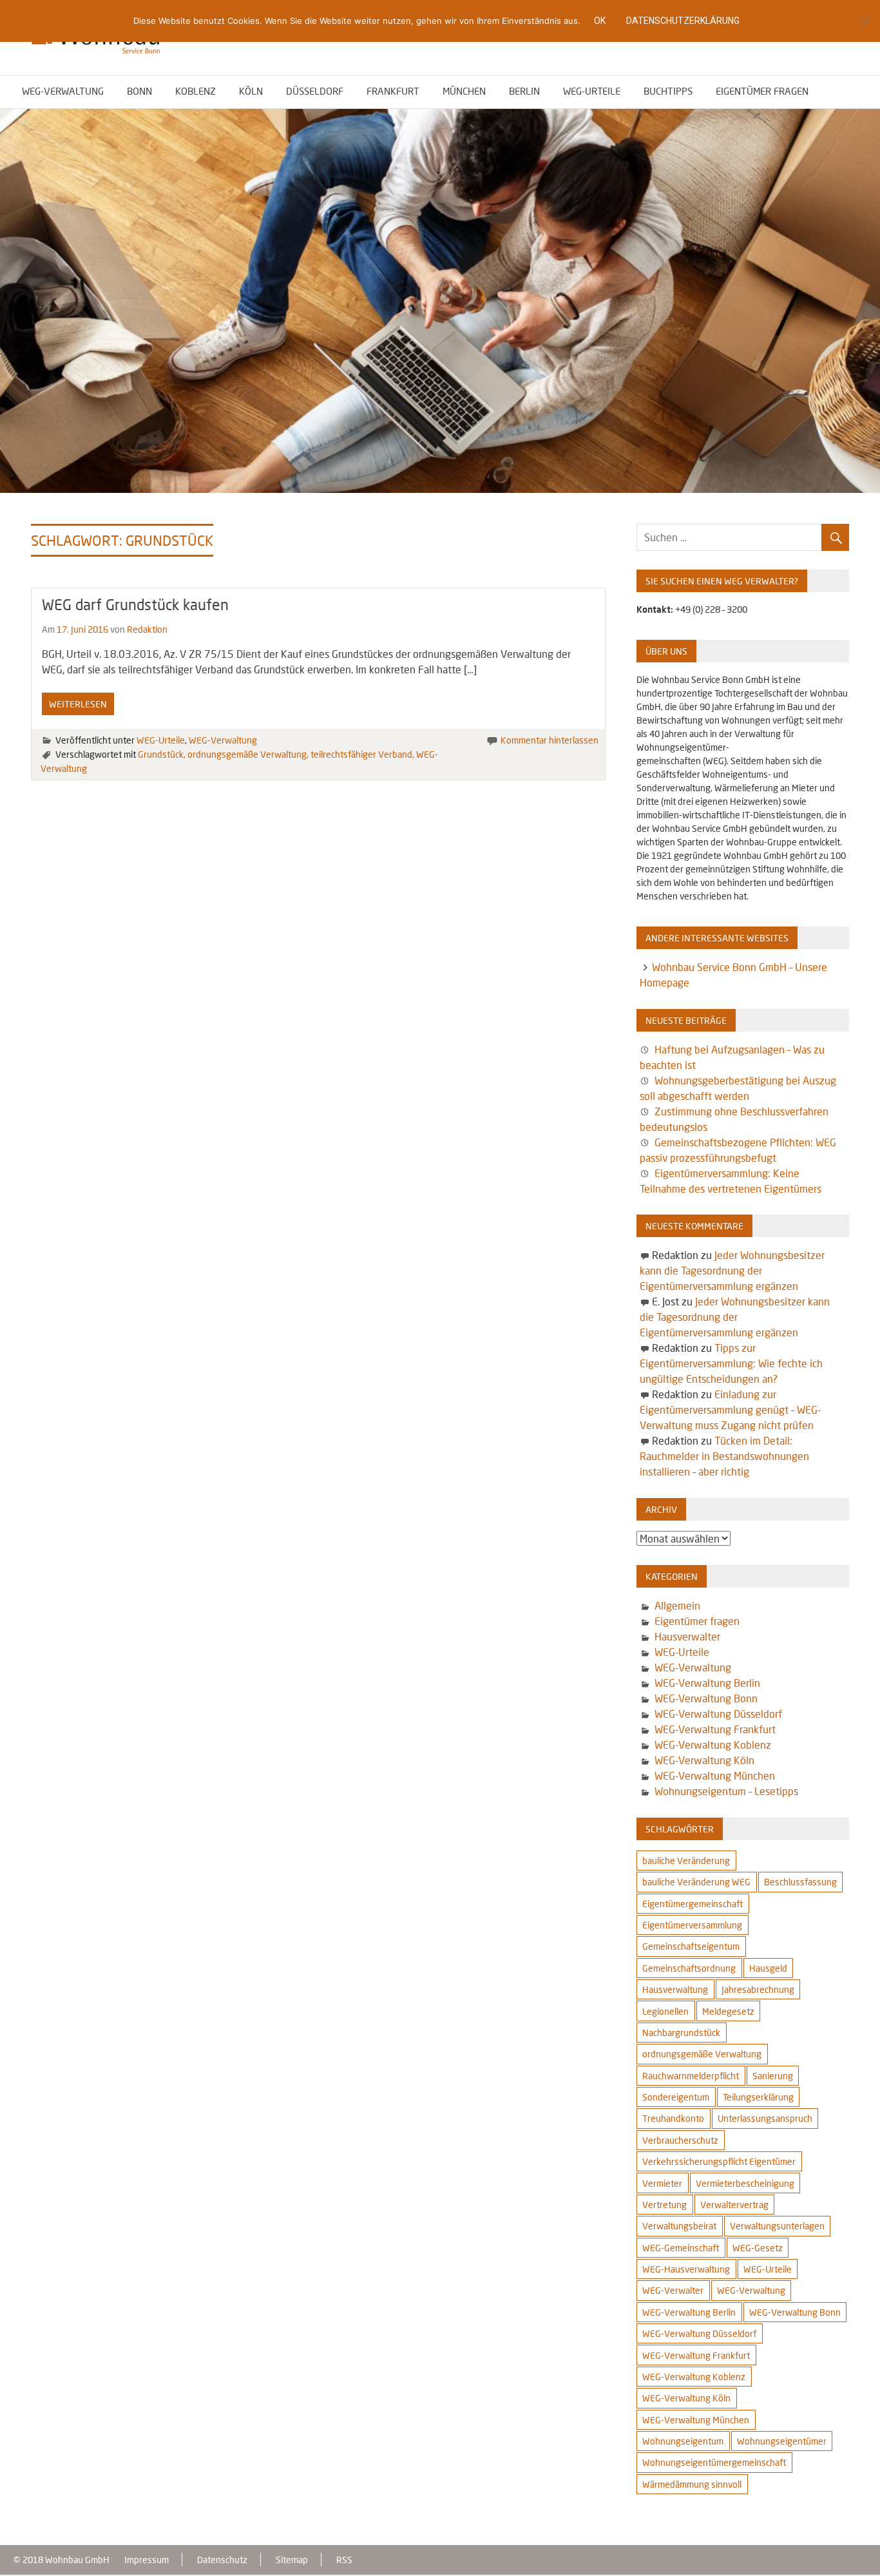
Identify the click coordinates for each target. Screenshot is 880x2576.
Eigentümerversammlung (692, 1925)
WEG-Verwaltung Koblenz (713, 1745)
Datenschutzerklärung (683, 21)
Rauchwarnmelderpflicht (691, 2076)
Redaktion (147, 629)
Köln (251, 91)
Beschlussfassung (800, 1882)
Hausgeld (768, 1968)
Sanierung (773, 2076)
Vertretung (665, 2205)
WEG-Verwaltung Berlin (707, 1683)
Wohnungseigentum (683, 2441)
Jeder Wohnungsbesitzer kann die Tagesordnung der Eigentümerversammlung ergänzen (732, 1270)
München (464, 91)
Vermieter (662, 2183)
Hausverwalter (687, 1636)
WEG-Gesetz (758, 2248)
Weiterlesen (78, 704)
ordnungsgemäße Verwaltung (247, 754)
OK (600, 21)
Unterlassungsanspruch (765, 2118)
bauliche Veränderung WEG (696, 1882)
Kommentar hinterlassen (550, 740)
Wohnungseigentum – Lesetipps (726, 1791)
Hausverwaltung (675, 1989)
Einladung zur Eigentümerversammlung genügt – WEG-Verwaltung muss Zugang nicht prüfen (730, 1409)
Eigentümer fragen (762, 91)
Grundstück (161, 754)
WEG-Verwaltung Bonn (706, 1698)
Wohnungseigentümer (782, 2441)
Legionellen (665, 2011)
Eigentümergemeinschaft (693, 1904)
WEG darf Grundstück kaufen (135, 604)
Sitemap (292, 2560)
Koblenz (196, 91)
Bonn (139, 91)
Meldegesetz (728, 2011)
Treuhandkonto (673, 2118)
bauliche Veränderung (686, 1860)
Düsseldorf (315, 91)
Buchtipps (668, 91)
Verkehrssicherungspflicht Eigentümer (719, 2161)
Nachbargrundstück (681, 2033)
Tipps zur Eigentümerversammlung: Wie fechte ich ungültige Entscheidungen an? (731, 1363)
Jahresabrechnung (758, 1989)
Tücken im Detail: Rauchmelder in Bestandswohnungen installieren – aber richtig (724, 1456)
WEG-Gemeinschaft (681, 2248)
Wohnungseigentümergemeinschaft (714, 2462)
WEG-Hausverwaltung (686, 2269)
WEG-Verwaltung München (715, 1775)
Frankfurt (393, 91)
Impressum (147, 2560)
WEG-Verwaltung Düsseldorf (718, 1714)
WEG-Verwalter (673, 2290)
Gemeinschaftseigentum (691, 1946)
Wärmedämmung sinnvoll (692, 2484)
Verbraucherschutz (680, 2140)
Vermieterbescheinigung (745, 2183)
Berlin (524, 91)
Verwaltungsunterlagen (777, 2226)
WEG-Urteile (592, 91)
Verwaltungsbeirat (679, 2226)
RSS (344, 2560)
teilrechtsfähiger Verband (361, 754)
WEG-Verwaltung (63, 91)
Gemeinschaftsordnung (689, 1968)
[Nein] (864, 21)
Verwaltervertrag (734, 2205)
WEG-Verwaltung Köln (704, 1760)
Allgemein (677, 1605)
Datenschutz (222, 2560)
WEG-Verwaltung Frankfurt (715, 1729)
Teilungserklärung (758, 2097)
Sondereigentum (676, 2097)
